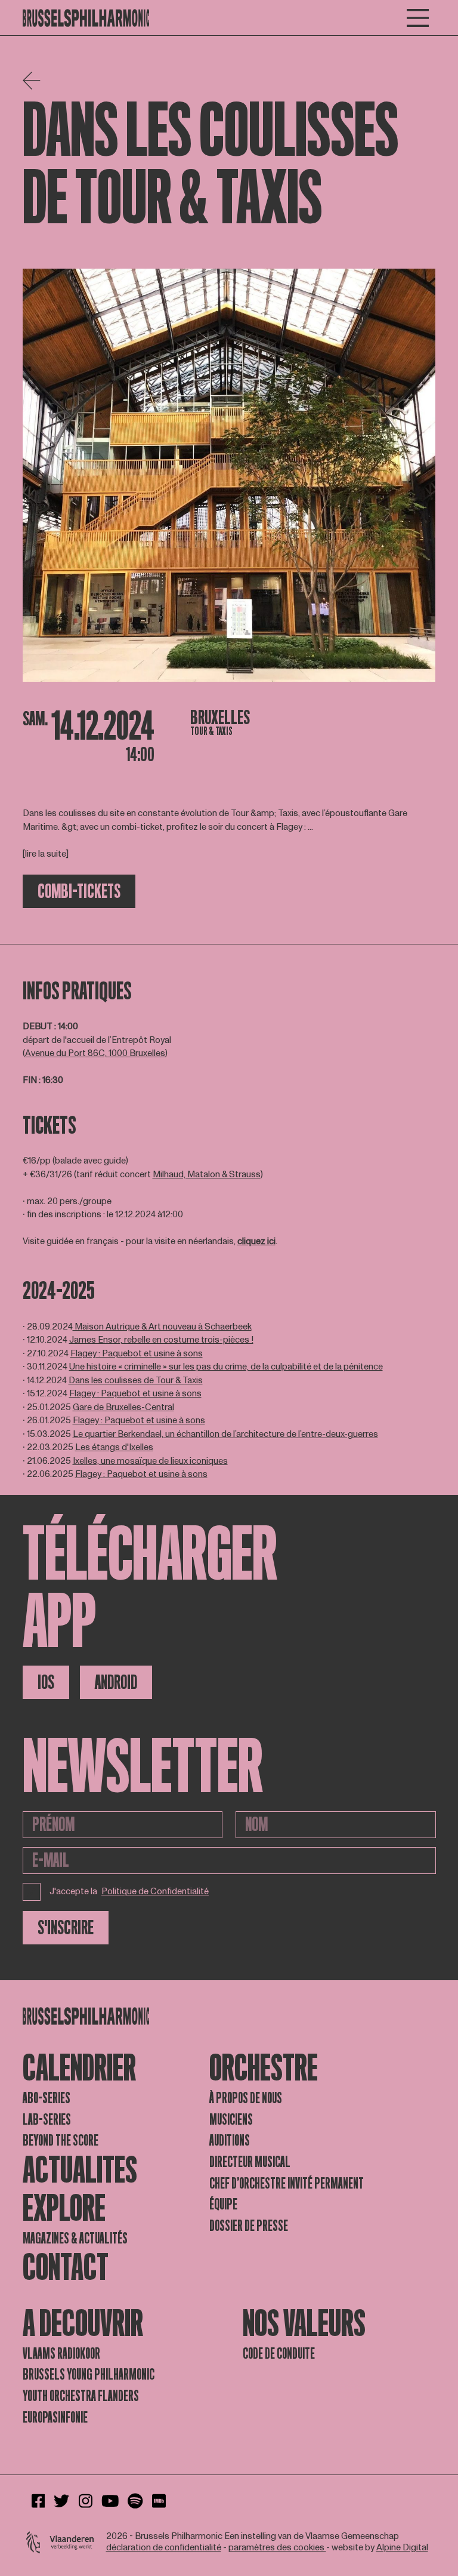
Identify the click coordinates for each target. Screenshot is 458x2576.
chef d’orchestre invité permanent (287, 2183)
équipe (223, 2204)
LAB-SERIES (47, 2120)
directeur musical (250, 2162)
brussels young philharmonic (89, 2375)
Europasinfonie (55, 2417)
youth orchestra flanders (81, 2396)
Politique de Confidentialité (155, 1892)
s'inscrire (66, 1928)
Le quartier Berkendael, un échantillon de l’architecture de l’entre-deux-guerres (225, 1434)
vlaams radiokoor (61, 2354)
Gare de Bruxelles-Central (123, 1407)
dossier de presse (249, 2226)
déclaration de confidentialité (164, 2548)
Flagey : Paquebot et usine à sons (137, 1354)
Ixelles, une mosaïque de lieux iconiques (150, 1461)
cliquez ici (256, 1241)
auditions (230, 2140)
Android (116, 1682)
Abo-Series (47, 2098)
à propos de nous (246, 2098)
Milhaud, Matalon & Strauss (207, 1175)
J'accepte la (129, 1892)
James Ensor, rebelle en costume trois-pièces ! (161, 1340)
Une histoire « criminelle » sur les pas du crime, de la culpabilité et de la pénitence (226, 1367)
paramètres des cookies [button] (277, 2548)
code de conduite (279, 2354)
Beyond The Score (61, 2140)
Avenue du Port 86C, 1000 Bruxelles (95, 1053)
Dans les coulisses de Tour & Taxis (136, 1381)
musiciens (231, 2120)
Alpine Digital (402, 2548)
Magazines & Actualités (75, 2238)
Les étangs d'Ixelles (114, 1447)
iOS (46, 1682)
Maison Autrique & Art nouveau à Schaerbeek (162, 1327)
